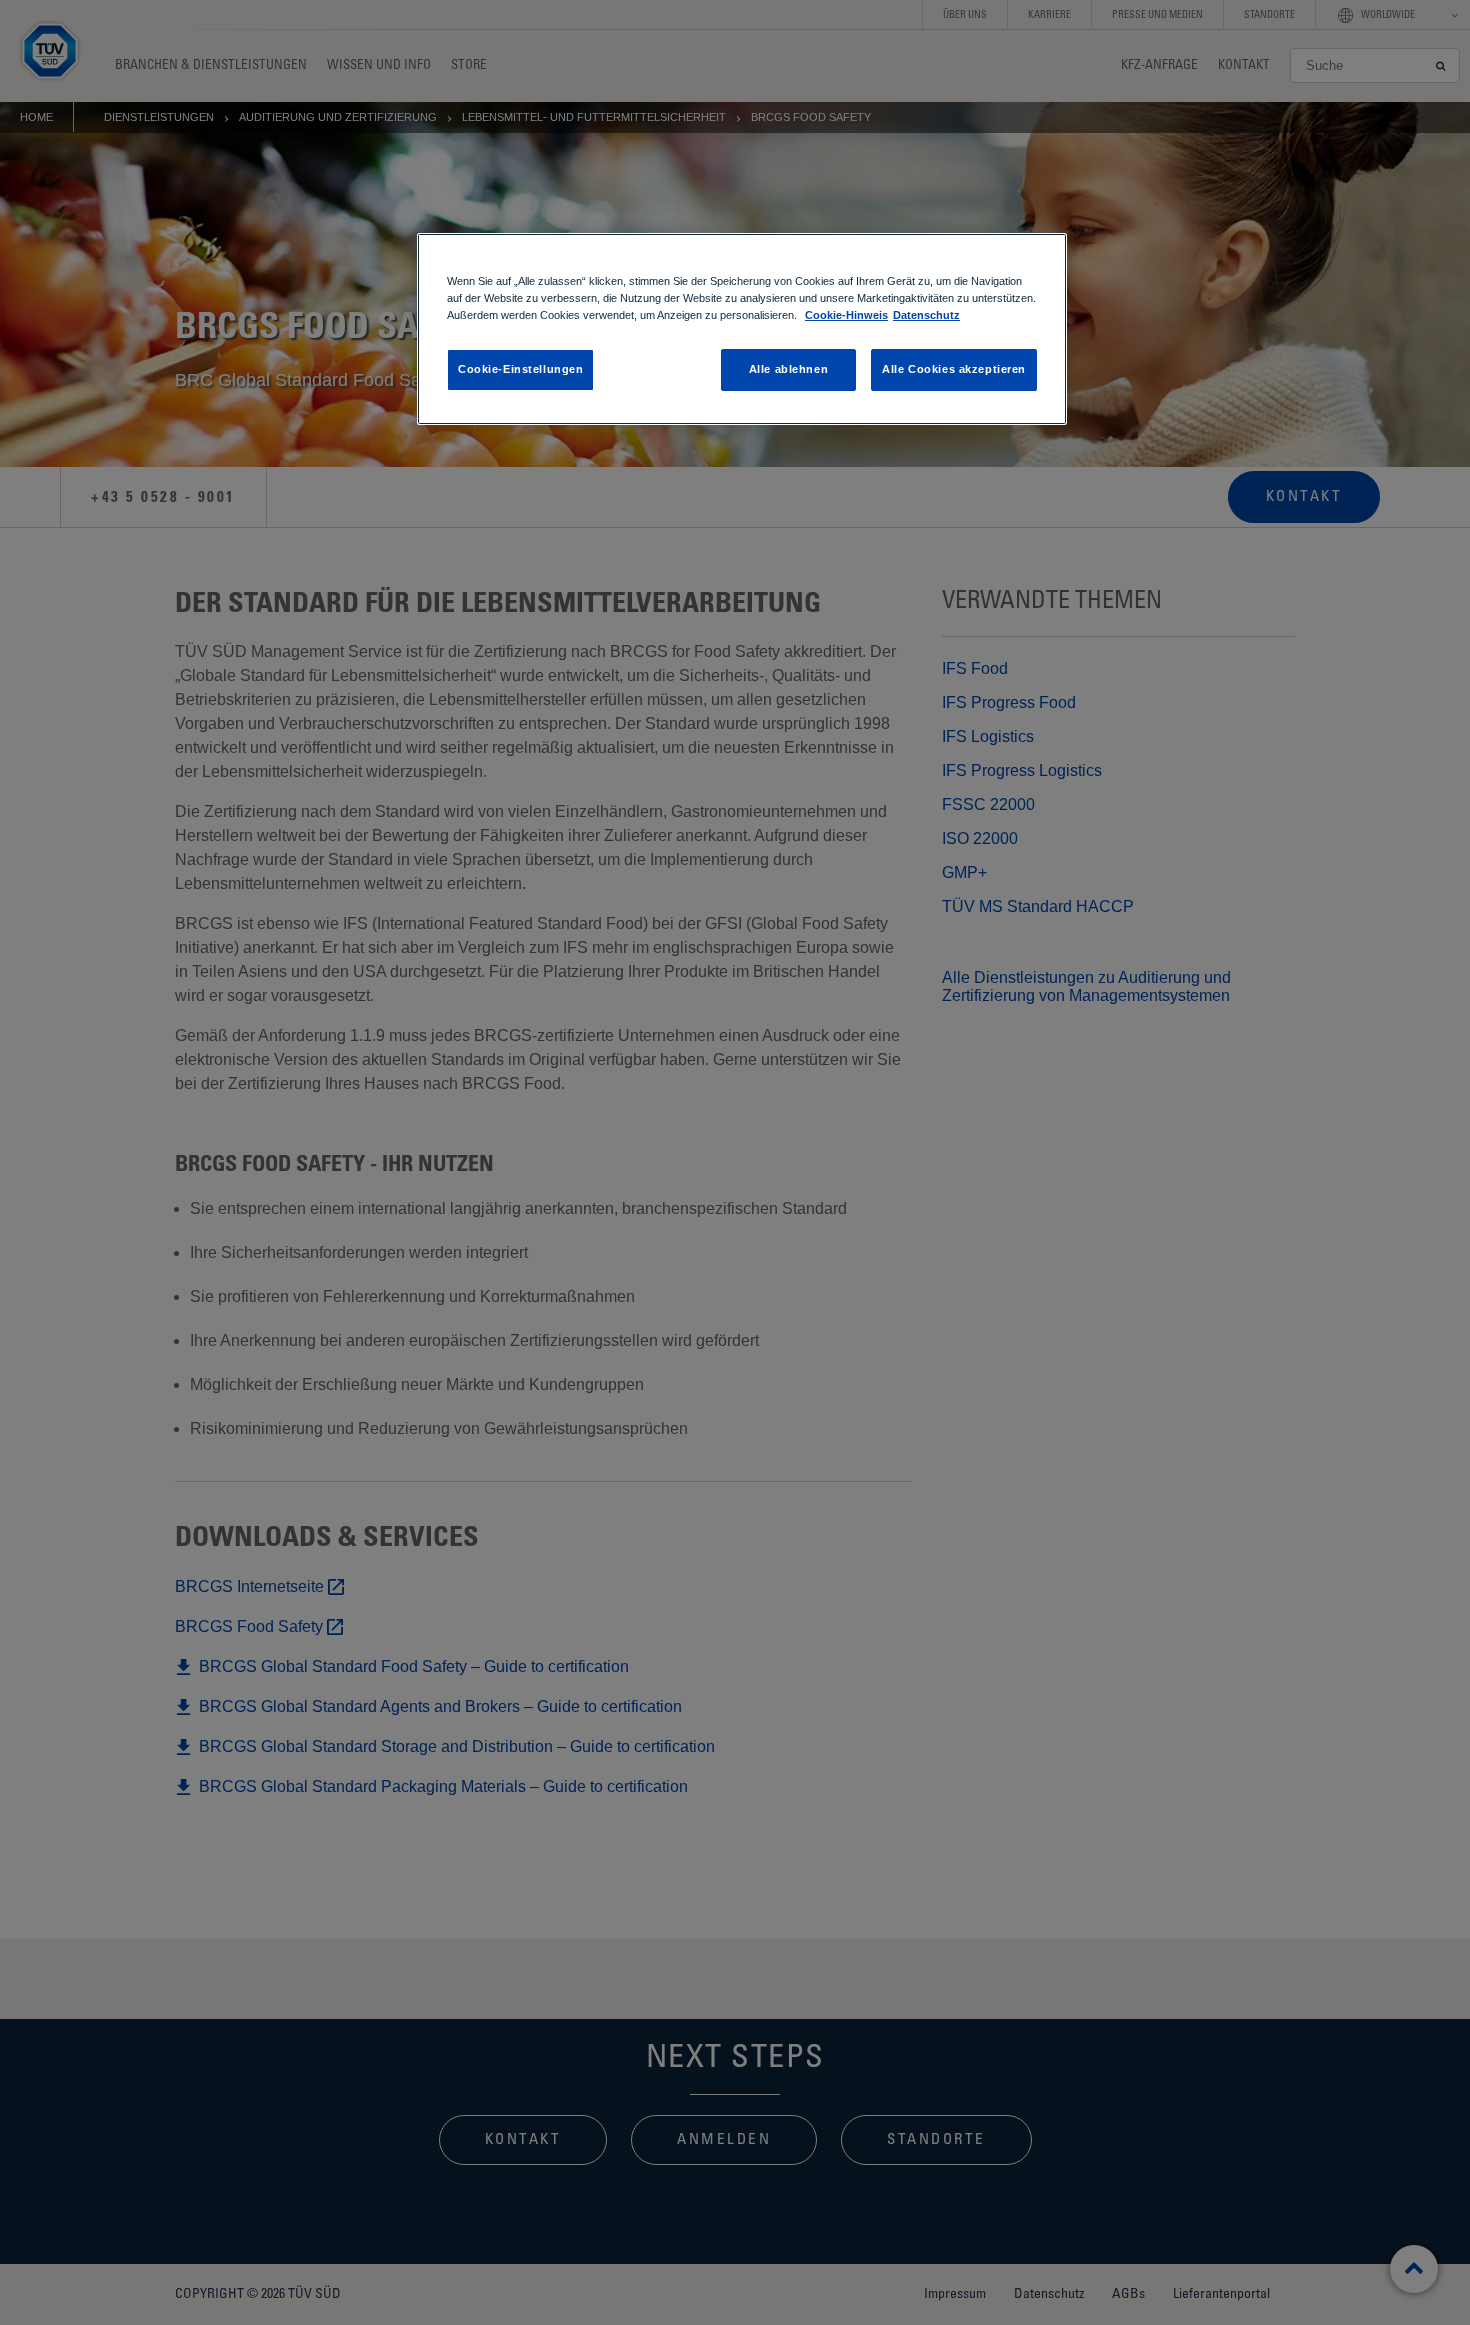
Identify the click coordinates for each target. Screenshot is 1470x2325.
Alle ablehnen (788, 369)
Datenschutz (926, 315)
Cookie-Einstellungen (520, 369)
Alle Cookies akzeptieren (954, 369)
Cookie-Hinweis (846, 315)
